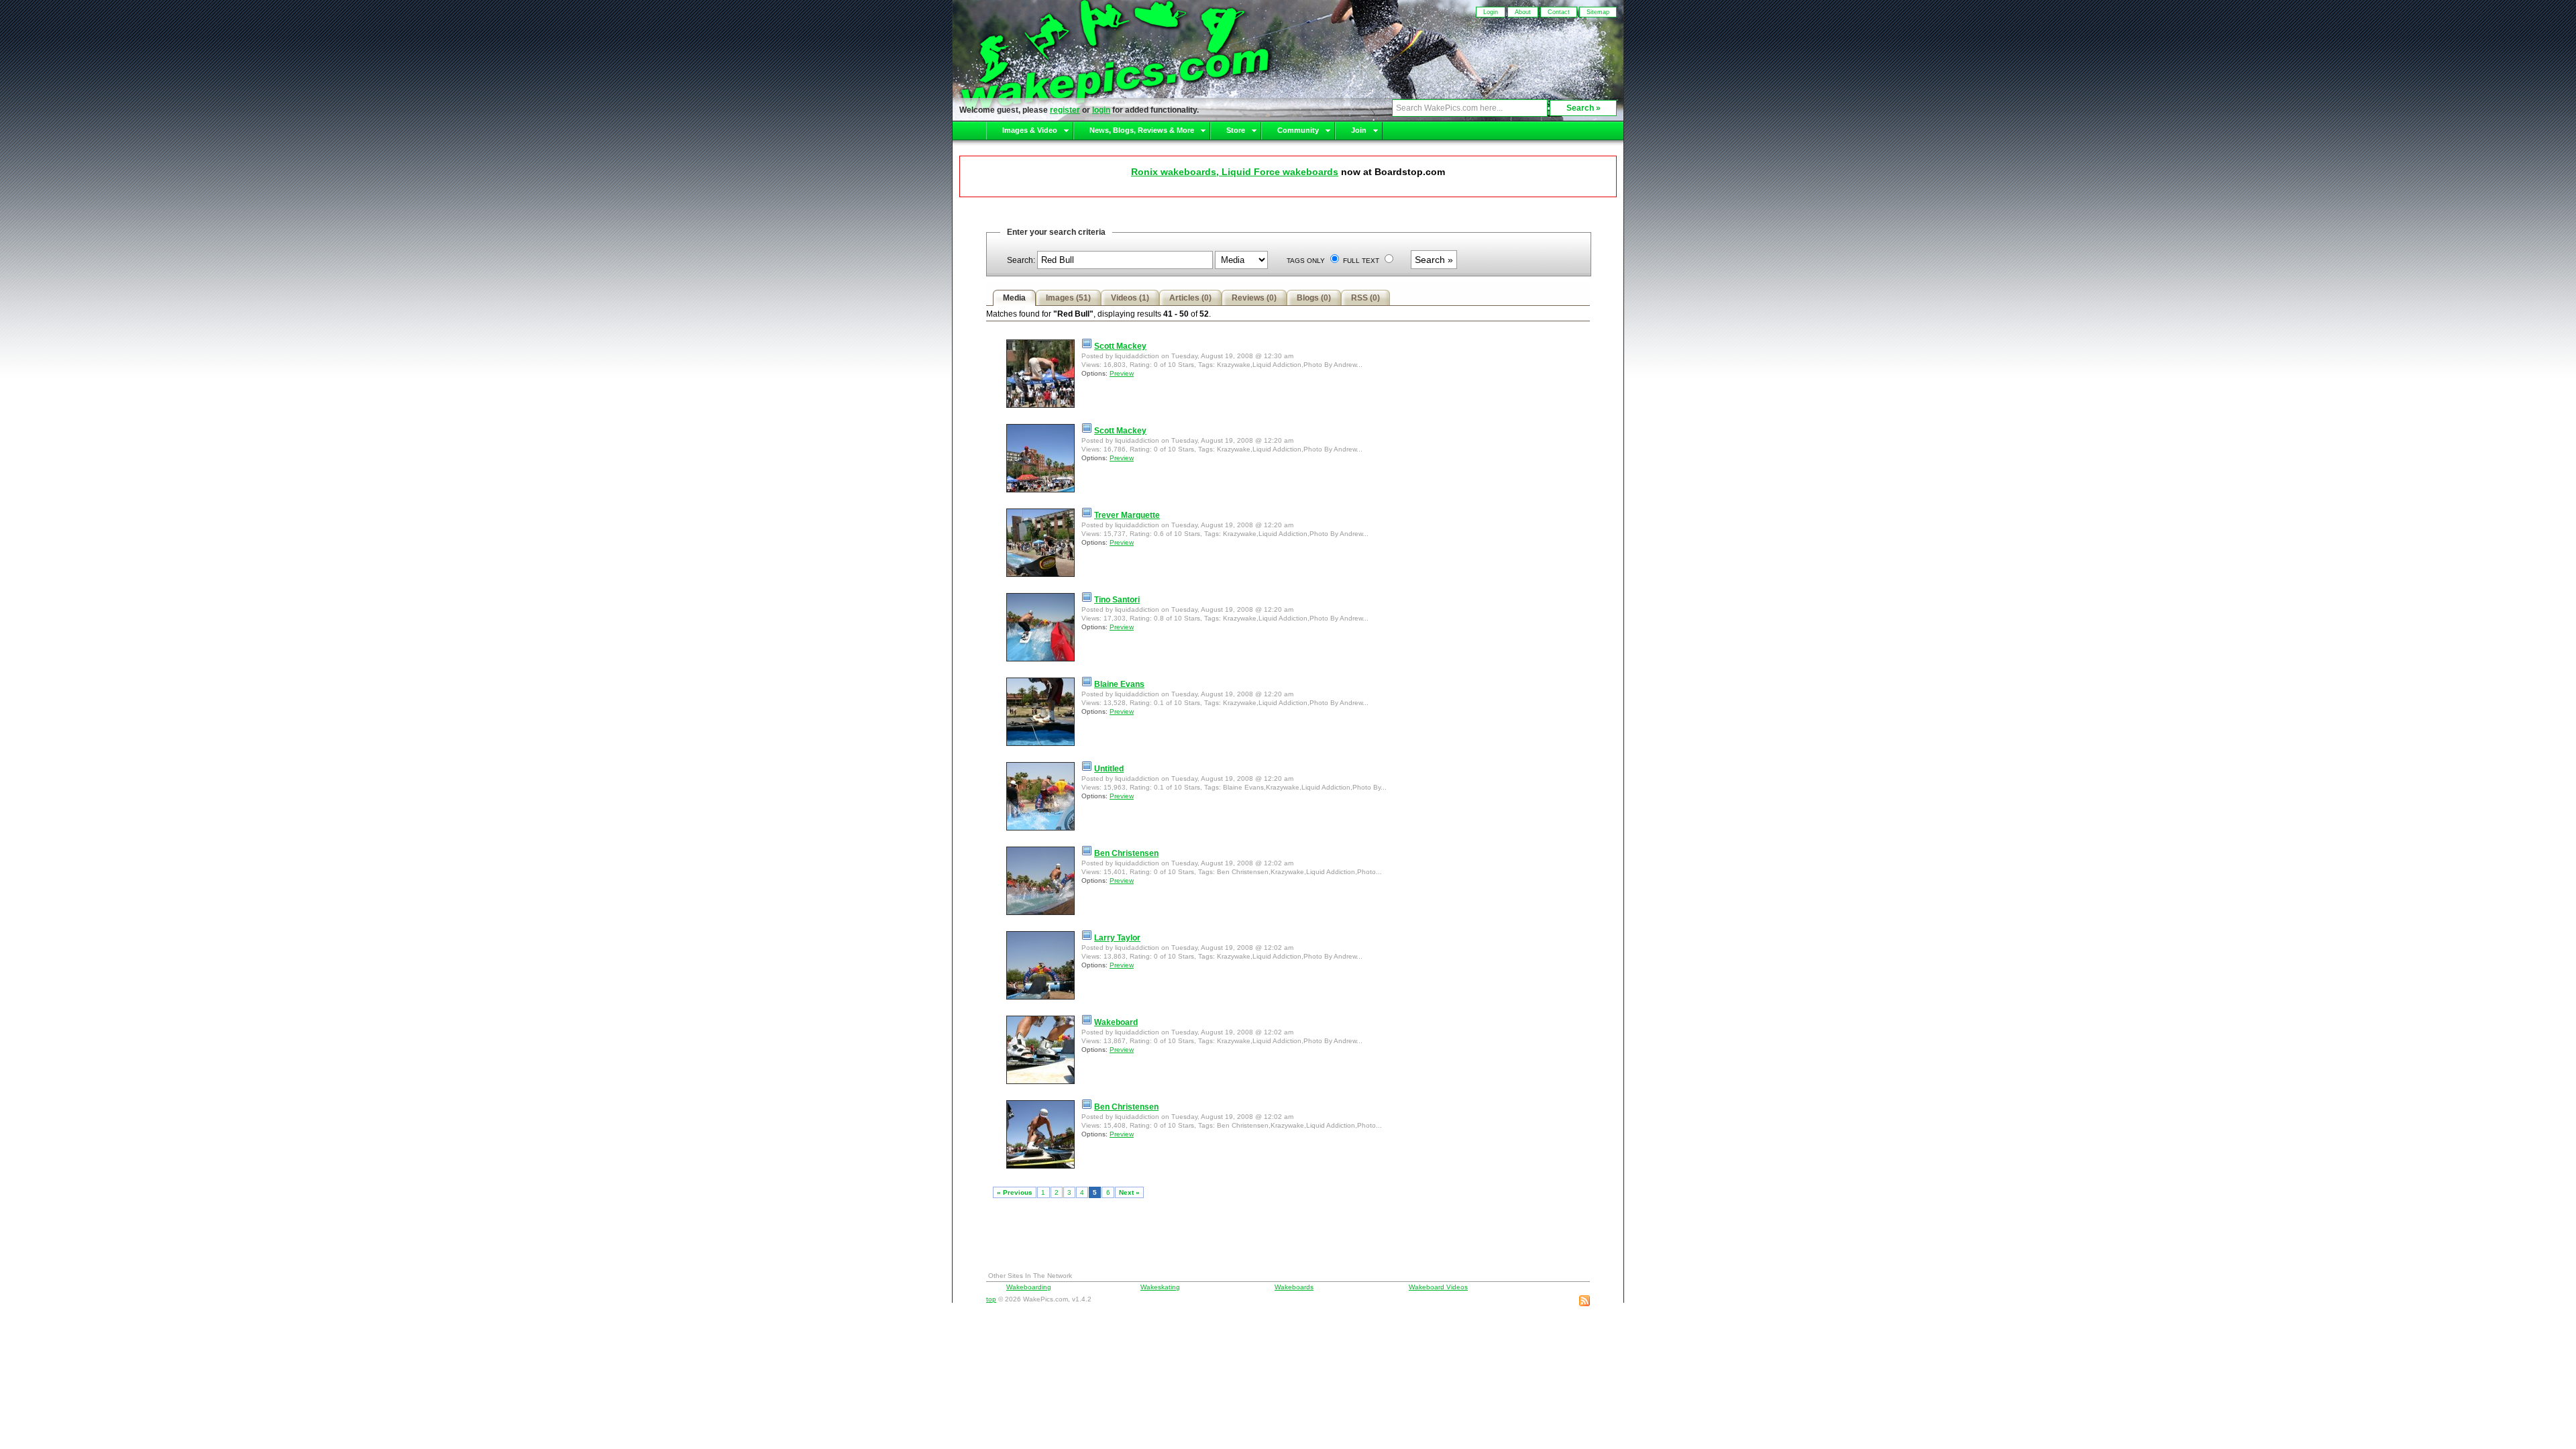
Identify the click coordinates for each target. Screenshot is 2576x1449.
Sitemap (1598, 12)
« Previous (1015, 1192)
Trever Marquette (1127, 515)
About (1523, 12)
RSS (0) (1365, 298)
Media (1014, 298)
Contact (1559, 12)
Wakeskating (1160, 1287)
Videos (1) (1130, 298)
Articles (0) (1190, 298)
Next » (1129, 1192)
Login (1491, 12)
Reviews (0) (1254, 298)
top (991, 1299)
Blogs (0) (1314, 298)
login (1101, 110)
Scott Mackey (1120, 346)
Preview (1122, 373)
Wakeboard (1116, 1022)
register (1065, 110)
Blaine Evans (1119, 684)
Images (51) (1068, 298)
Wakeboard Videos (1438, 1287)
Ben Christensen (1126, 853)
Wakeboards (1294, 1287)
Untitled (1109, 769)
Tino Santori (1117, 600)
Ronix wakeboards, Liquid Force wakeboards (1235, 172)
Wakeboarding (1029, 1287)
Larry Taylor (1117, 938)
